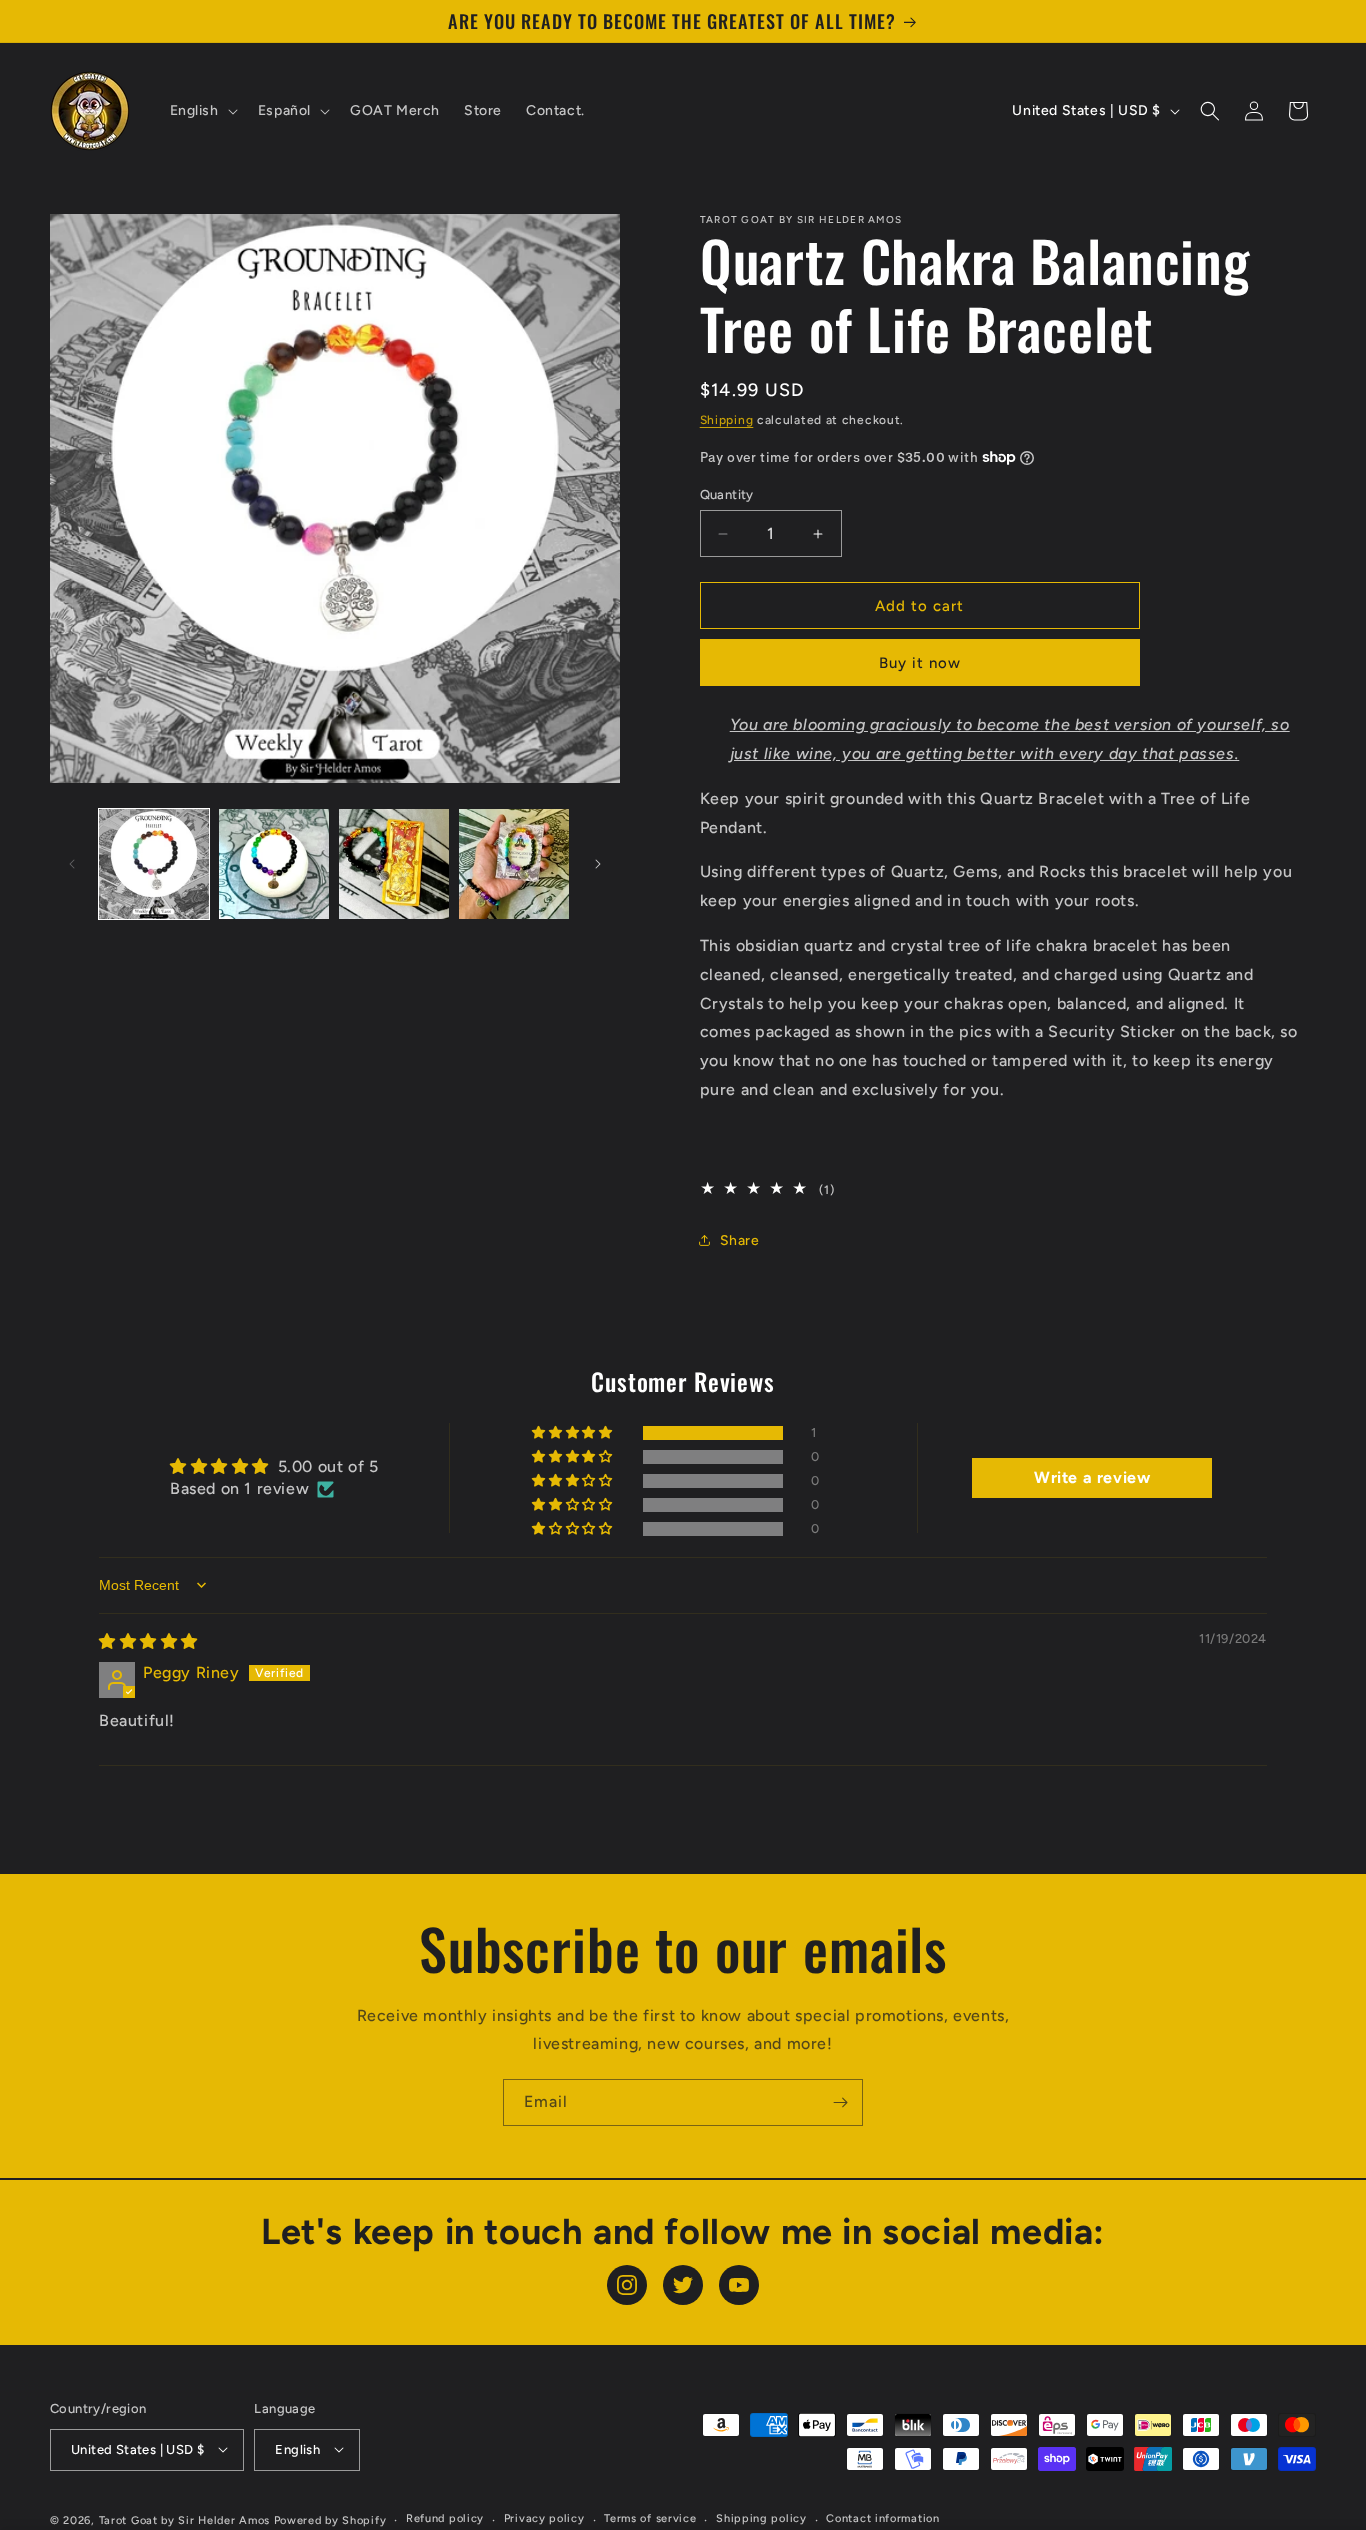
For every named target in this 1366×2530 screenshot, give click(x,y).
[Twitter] (683, 2285)
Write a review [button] (1092, 1477)
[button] (202, 111)
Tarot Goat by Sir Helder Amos (184, 2519)
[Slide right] (598, 864)
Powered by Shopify (330, 2519)
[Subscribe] (840, 2102)
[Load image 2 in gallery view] (274, 864)
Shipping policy (761, 2518)
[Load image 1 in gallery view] (154, 864)
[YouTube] (739, 2285)
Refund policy (445, 2518)
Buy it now (920, 663)
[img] (148, 1641)
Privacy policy (544, 2518)
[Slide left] (72, 864)
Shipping (727, 420)
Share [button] (740, 1240)
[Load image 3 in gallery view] (394, 864)
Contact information (882, 2518)
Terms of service (650, 2518)
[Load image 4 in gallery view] (514, 864)
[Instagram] (627, 2285)
